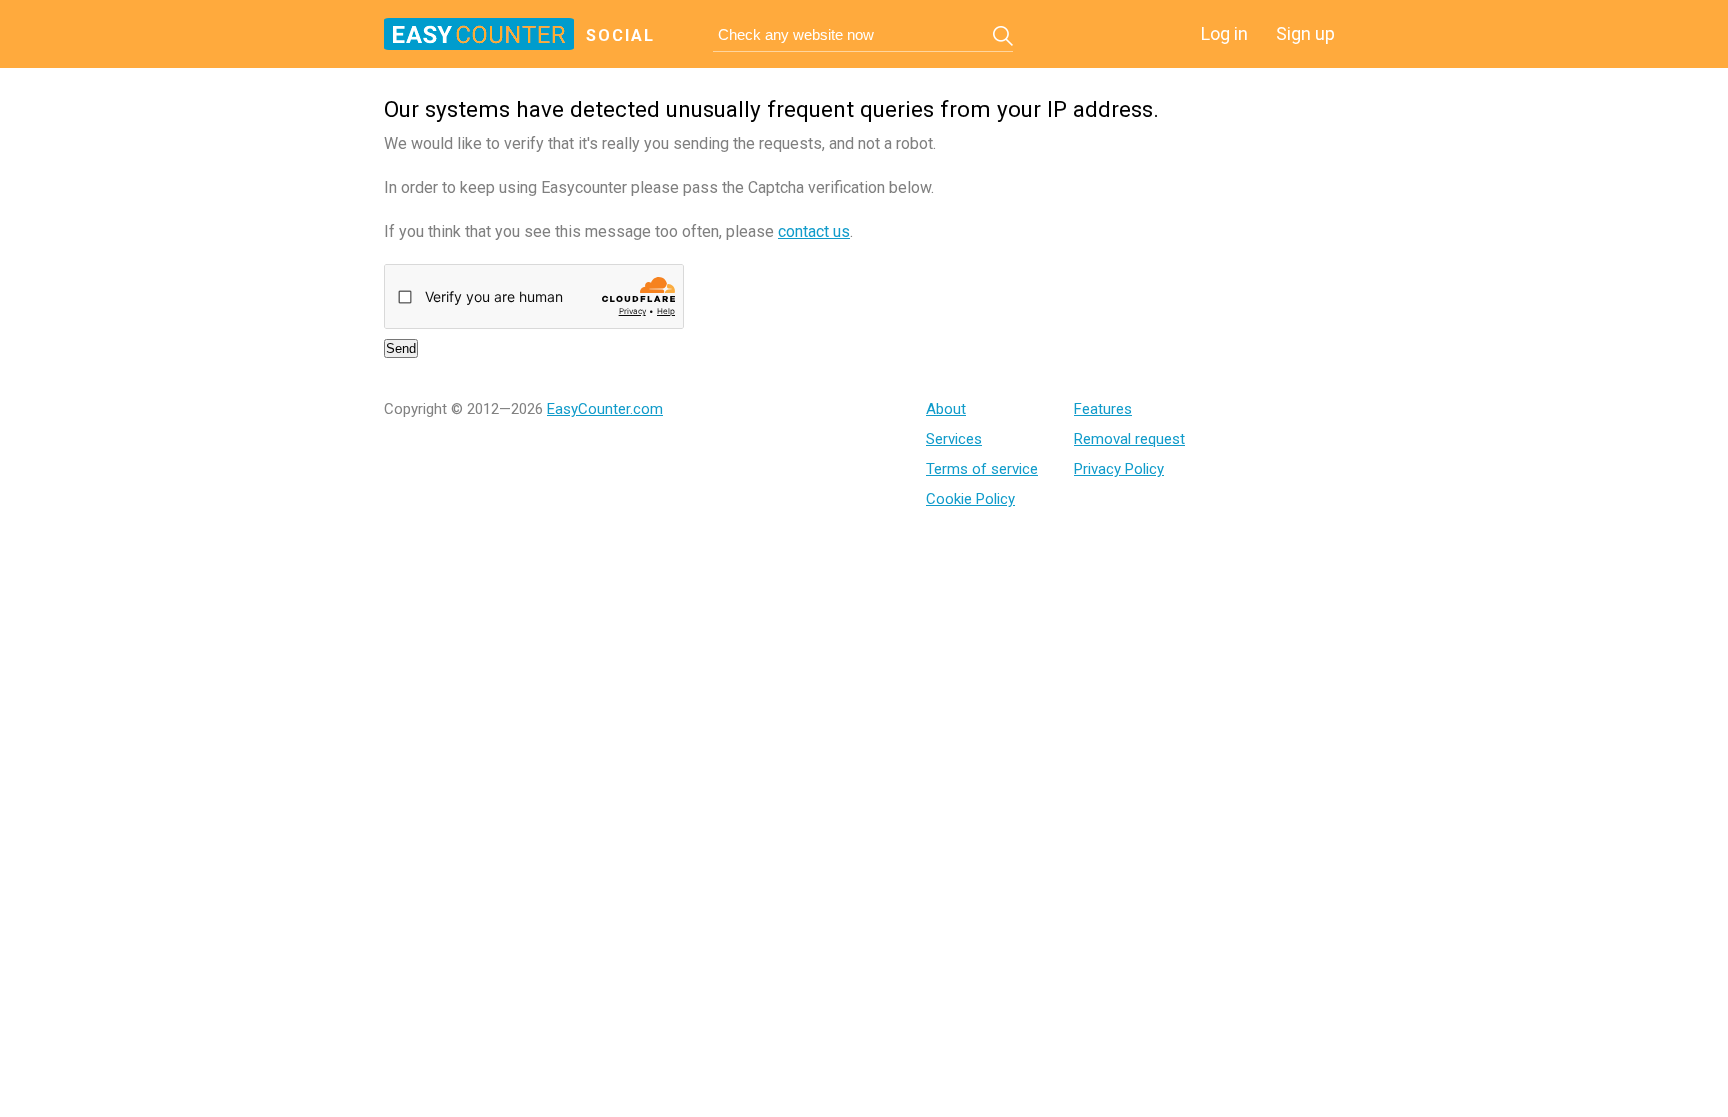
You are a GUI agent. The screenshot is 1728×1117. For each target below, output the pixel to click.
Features (1103, 409)
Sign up (1305, 33)
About (946, 409)
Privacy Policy (1119, 469)
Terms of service (982, 469)
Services (954, 439)
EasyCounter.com (605, 409)
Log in (1224, 33)
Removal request (1129, 439)
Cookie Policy (970, 499)
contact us (814, 231)
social (620, 35)
